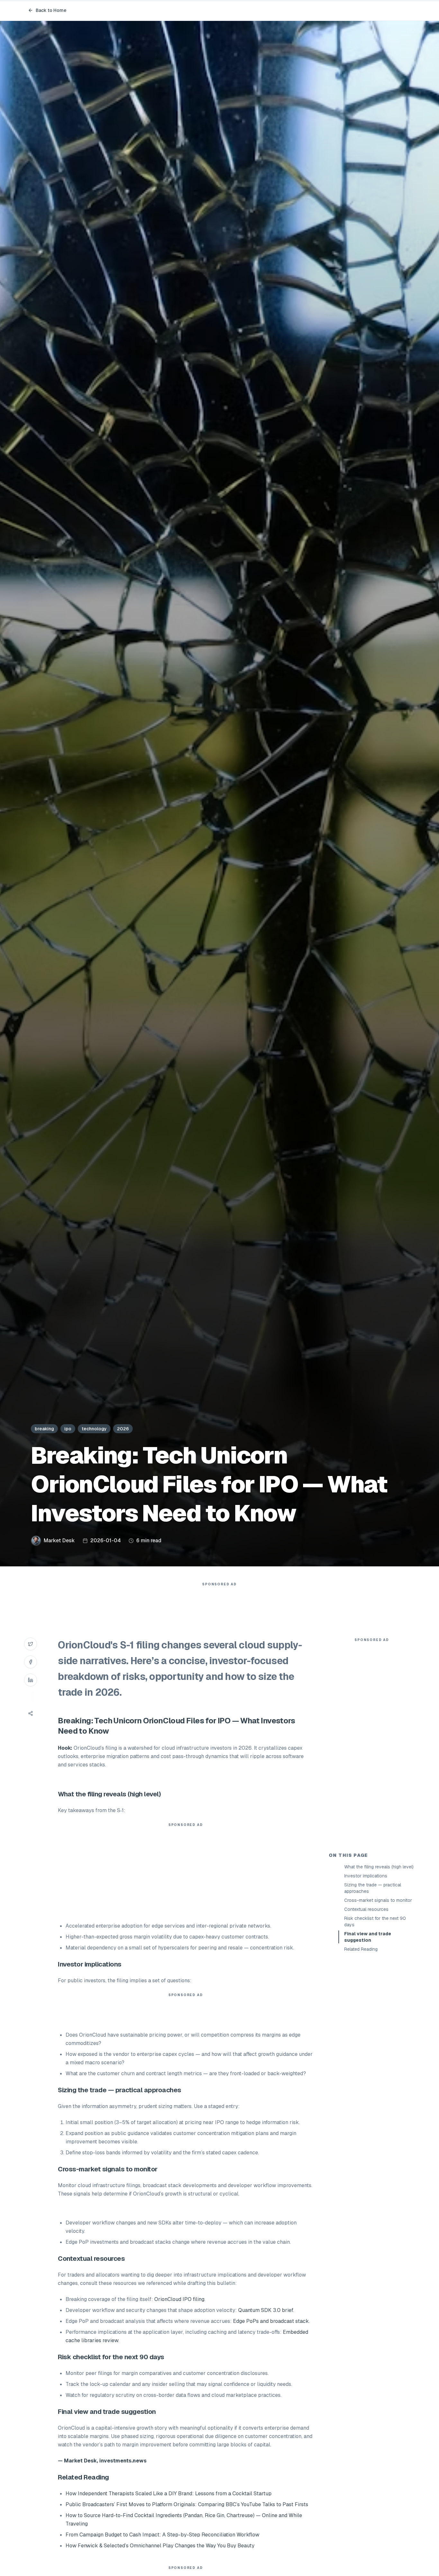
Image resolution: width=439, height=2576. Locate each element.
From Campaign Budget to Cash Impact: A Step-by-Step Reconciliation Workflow (162, 2535)
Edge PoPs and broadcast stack (271, 2321)
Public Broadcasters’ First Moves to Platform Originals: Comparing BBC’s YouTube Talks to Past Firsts (187, 2504)
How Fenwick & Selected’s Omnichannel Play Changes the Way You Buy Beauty (160, 2546)
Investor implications (366, 1876)
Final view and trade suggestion (368, 1937)
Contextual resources (366, 1909)
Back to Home (51, 10)
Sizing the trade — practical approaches (373, 1888)
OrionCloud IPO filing (179, 2299)
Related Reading (361, 1949)
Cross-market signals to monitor (378, 1900)
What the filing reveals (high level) (379, 1867)
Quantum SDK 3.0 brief (266, 2310)
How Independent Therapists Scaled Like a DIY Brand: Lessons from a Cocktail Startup (169, 2493)
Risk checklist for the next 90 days (375, 1921)
